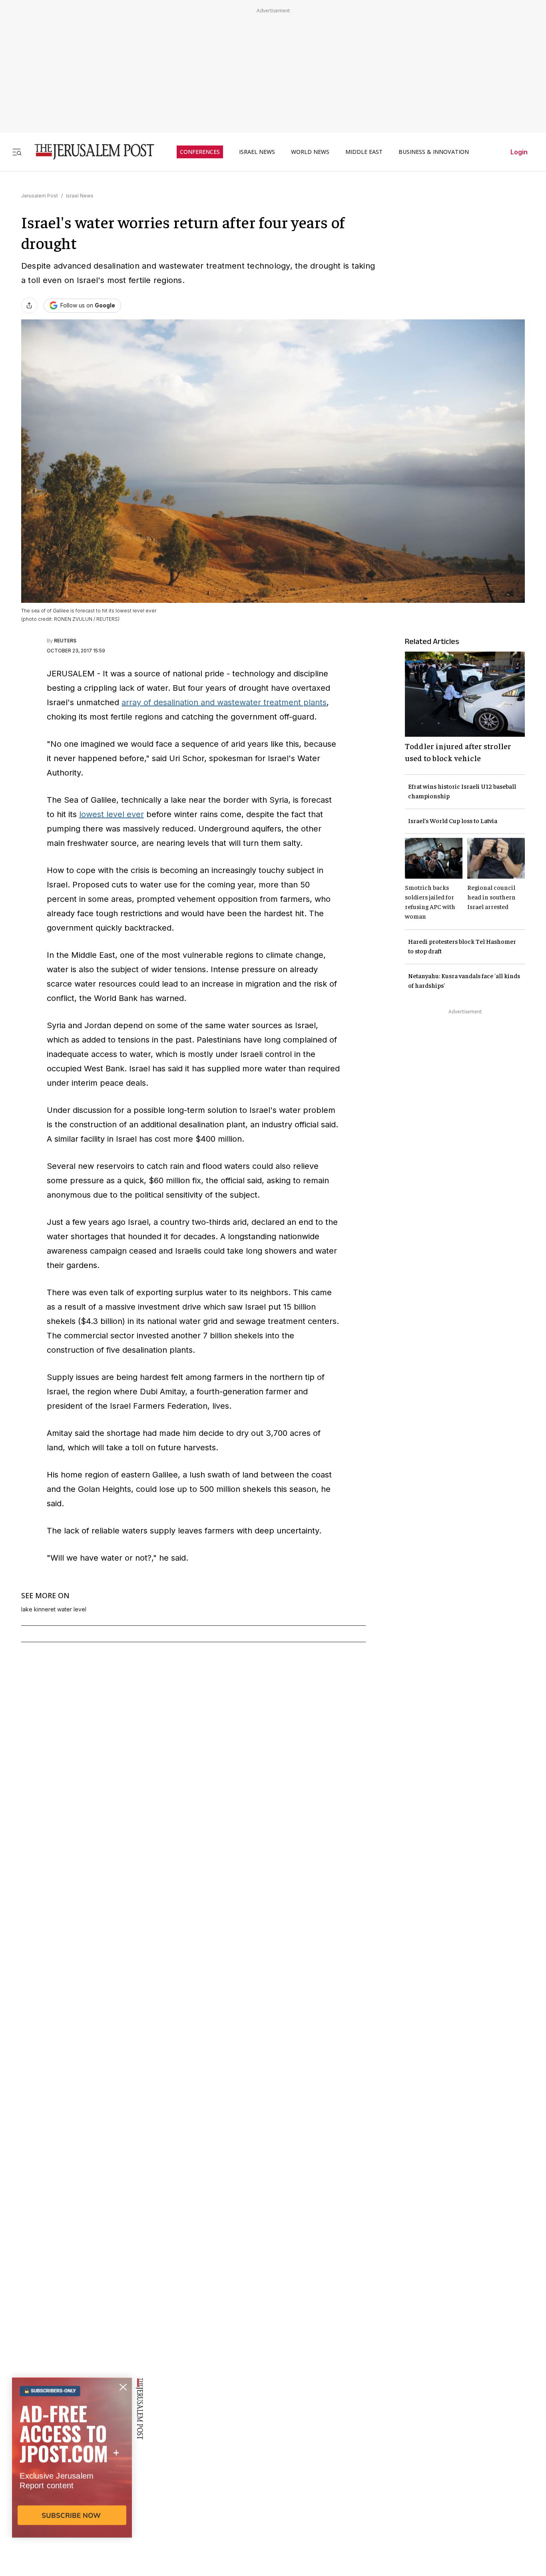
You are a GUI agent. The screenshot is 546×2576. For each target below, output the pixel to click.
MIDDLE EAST (364, 152)
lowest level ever (112, 814)
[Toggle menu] (17, 152)
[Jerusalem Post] (89, 152)
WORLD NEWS (310, 152)
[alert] (72, 2484)
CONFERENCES (200, 152)
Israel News (80, 196)
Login (519, 152)
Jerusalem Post (40, 196)
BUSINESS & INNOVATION (434, 152)
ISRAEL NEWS (257, 152)
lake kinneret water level (54, 1609)
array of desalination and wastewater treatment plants (224, 702)
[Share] (29, 305)
